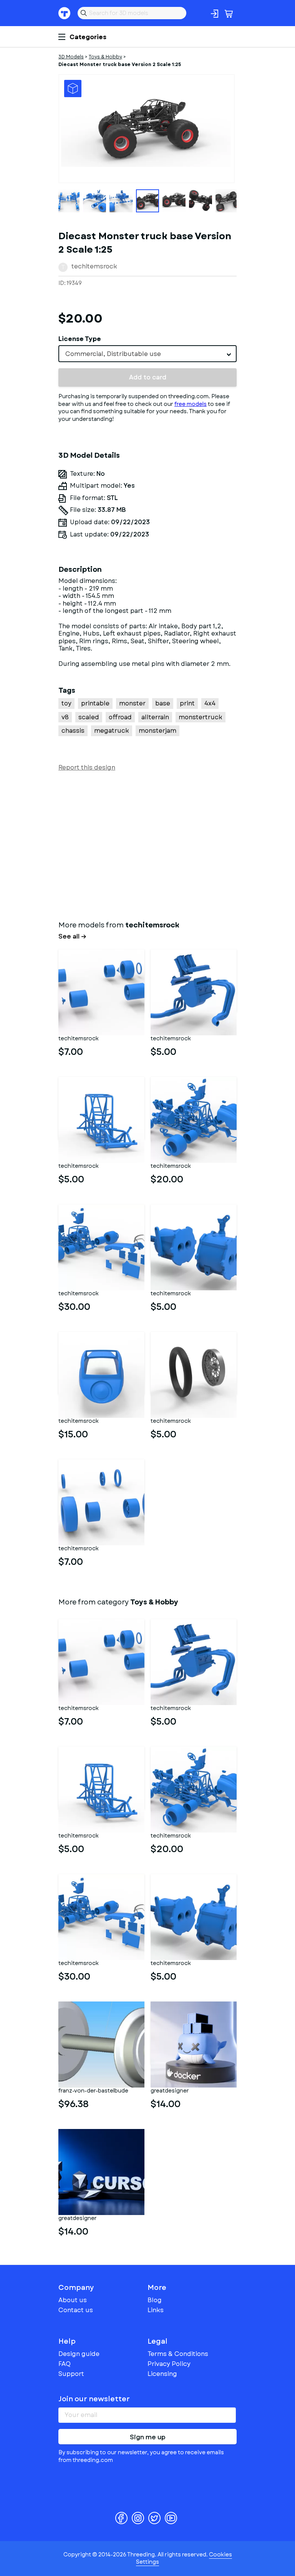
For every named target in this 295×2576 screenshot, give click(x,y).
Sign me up (148, 2437)
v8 (65, 717)
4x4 (210, 703)
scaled (89, 717)
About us (73, 2300)
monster (132, 703)
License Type (80, 339)
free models (191, 404)
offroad (120, 717)
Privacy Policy (169, 2364)
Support (71, 2374)
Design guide (79, 2354)
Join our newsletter (94, 2399)
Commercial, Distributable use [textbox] (113, 354)
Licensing (162, 2374)
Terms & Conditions (178, 2354)
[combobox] (147, 354)
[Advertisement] (147, 844)
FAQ (65, 2364)
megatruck (112, 731)
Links (156, 2310)
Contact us (76, 2310)
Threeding (65, 13)
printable (95, 703)
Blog (155, 2300)
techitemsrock (94, 266)
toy (66, 703)
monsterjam (157, 731)
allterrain (155, 717)
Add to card (148, 377)
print (187, 703)
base (163, 703)
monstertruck (201, 717)
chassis (73, 731)
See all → (72, 937)
